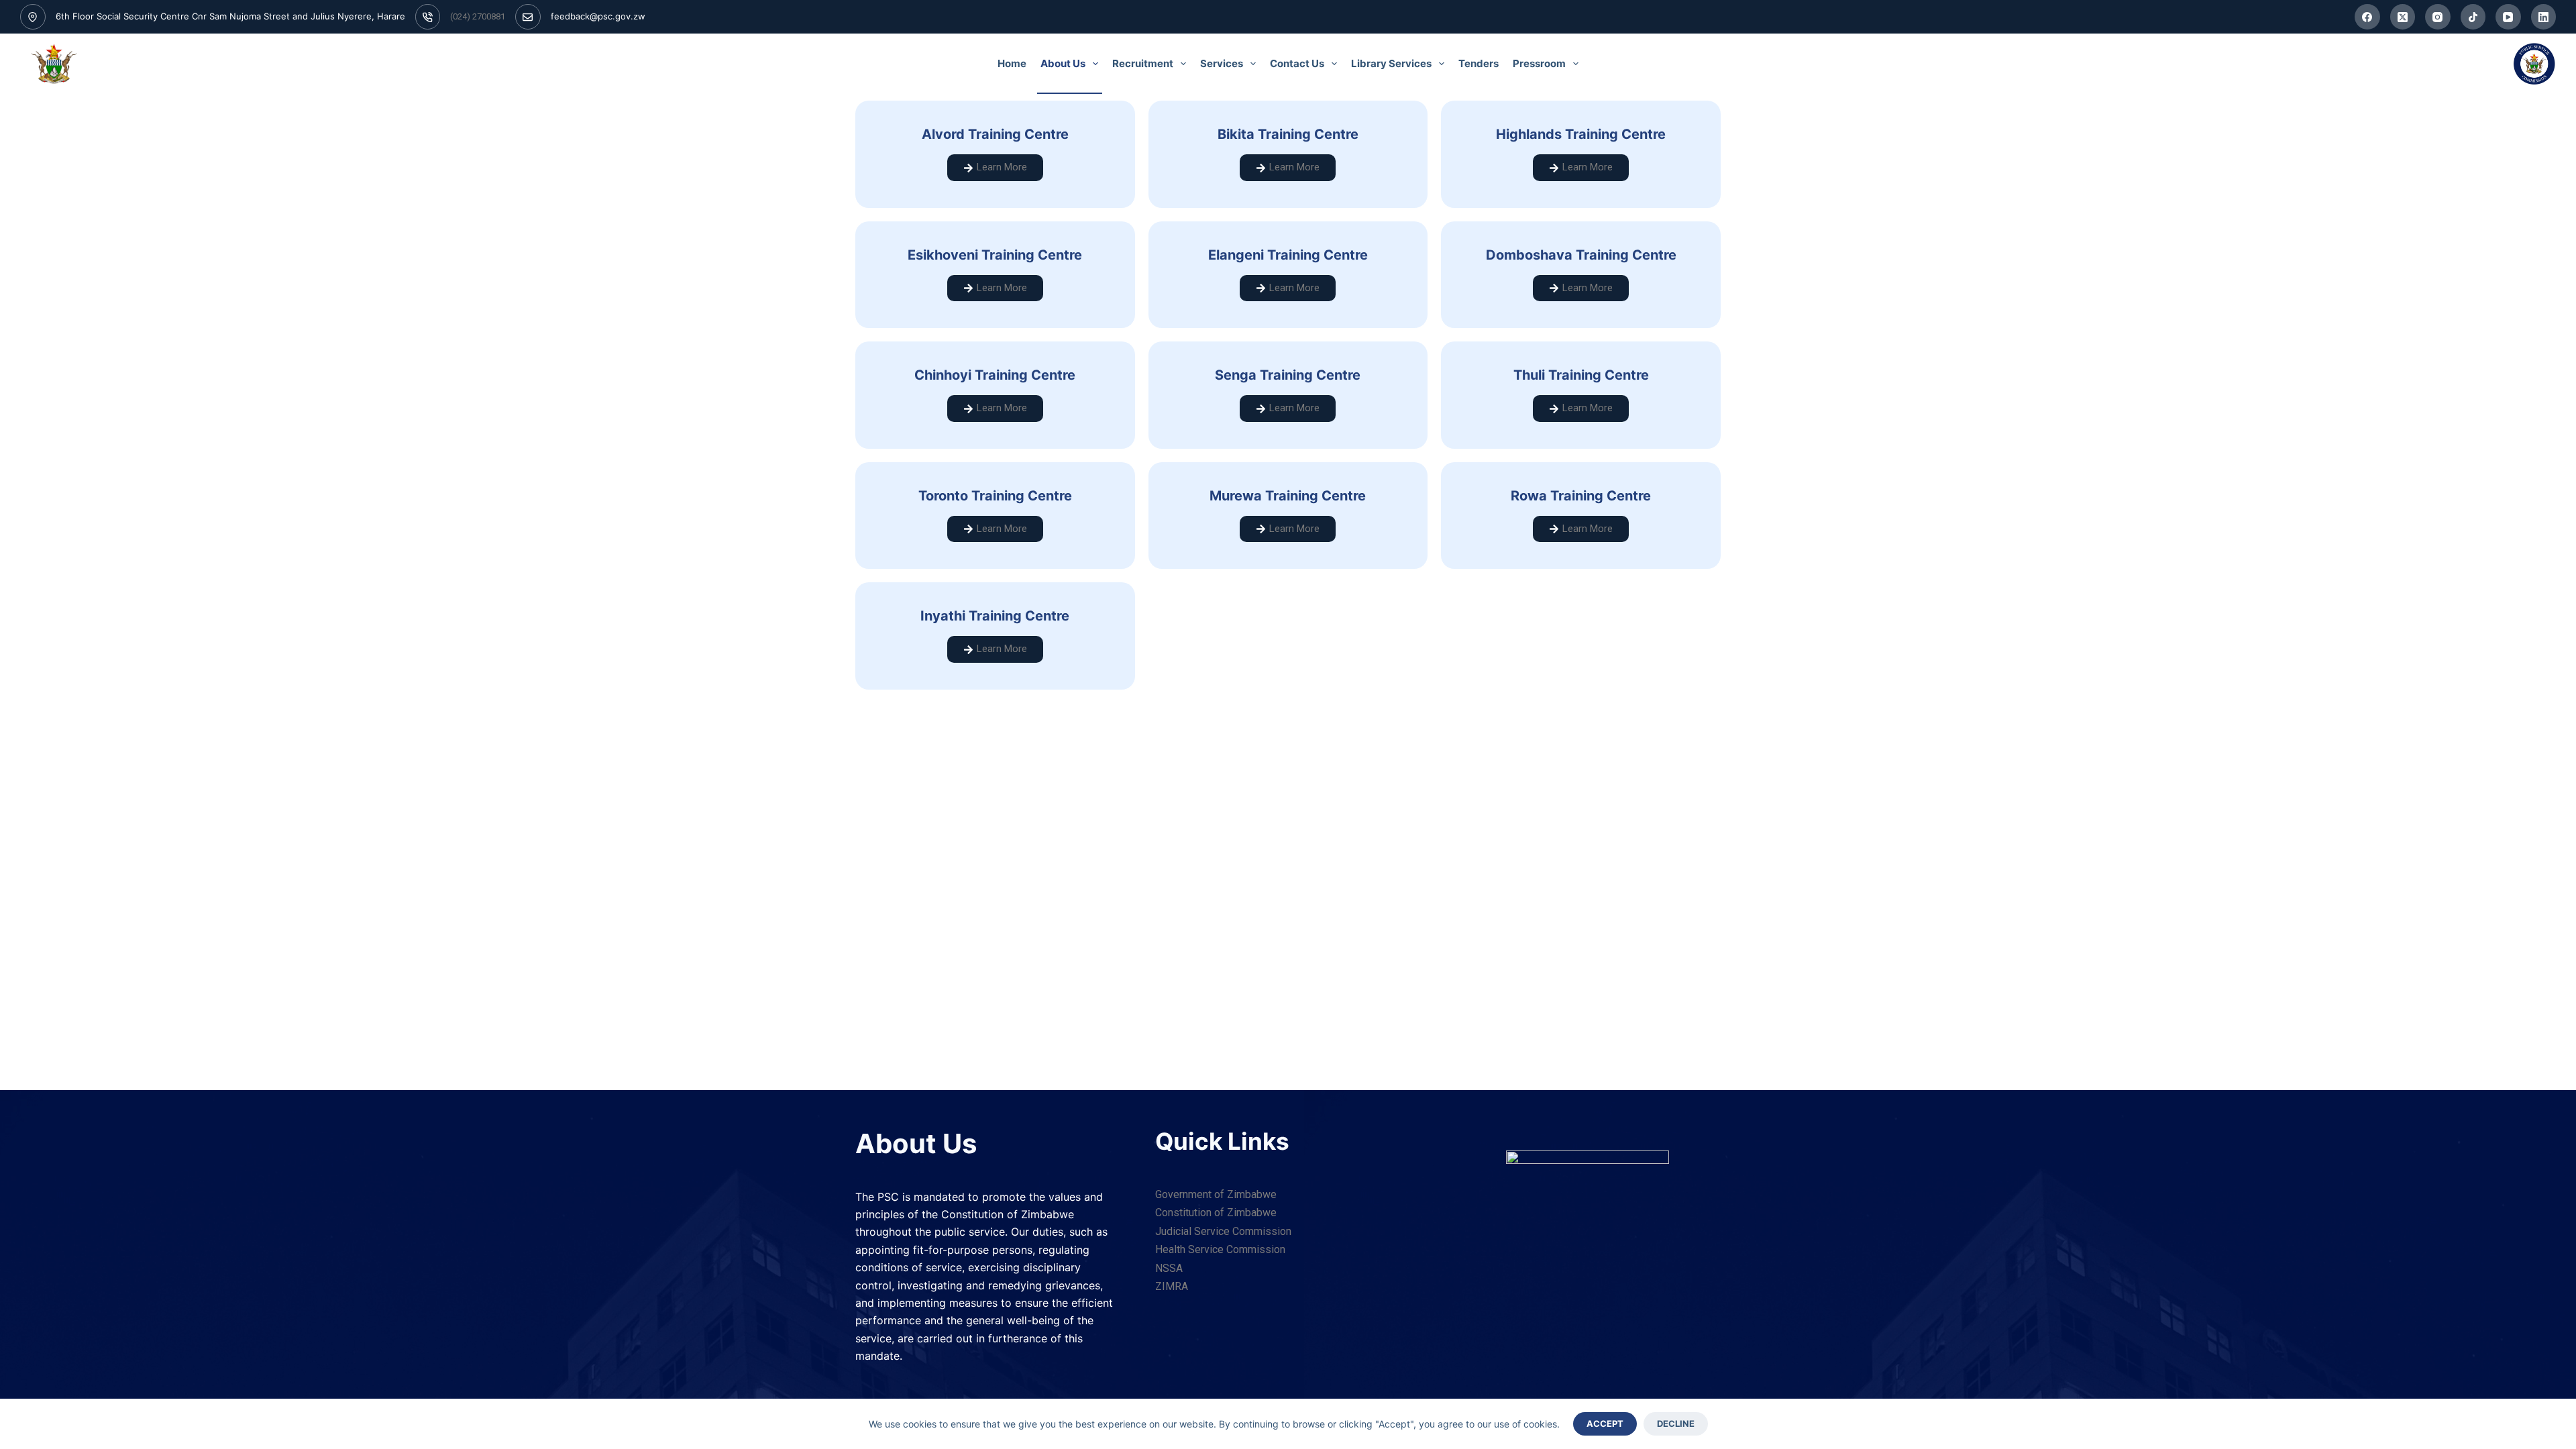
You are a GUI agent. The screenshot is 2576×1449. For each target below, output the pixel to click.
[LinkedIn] (2544, 17)
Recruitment (1143, 63)
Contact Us (1297, 63)
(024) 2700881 (478, 16)
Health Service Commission (1220, 1249)
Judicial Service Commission (1223, 1231)
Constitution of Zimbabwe (1216, 1213)
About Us (1063, 63)
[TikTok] (2473, 17)
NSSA (1169, 1268)
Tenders (1479, 63)
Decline (1676, 1424)
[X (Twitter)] (2403, 17)
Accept (1605, 1424)
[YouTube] (2508, 17)
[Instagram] (2438, 17)
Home (1012, 63)
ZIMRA (1172, 1286)
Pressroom (1539, 63)
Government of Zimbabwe (1216, 1194)
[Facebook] (2367, 17)
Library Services (1391, 63)
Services (1222, 63)
